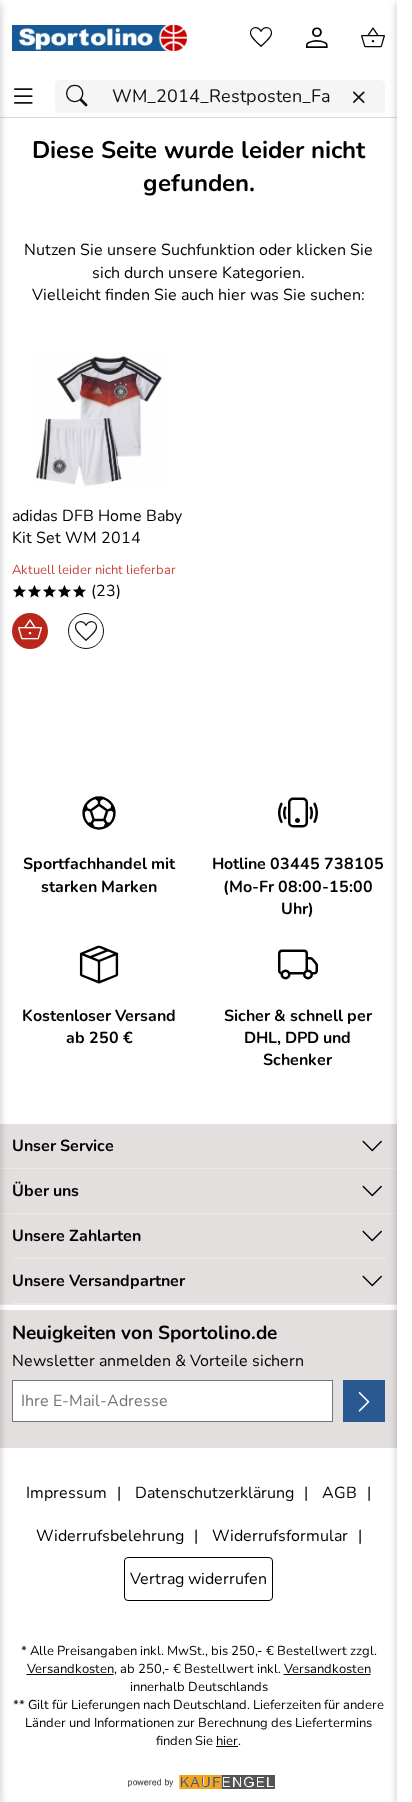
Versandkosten (70, 1669)
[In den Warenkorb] (30, 631)
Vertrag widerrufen (198, 1579)
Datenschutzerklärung (214, 1493)
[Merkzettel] (261, 38)
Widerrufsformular (280, 1536)
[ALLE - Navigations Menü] (23, 96)
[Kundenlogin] (317, 38)
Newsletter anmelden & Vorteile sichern (158, 1361)
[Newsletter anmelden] (364, 1401)
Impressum (66, 1493)
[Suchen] (82, 96)
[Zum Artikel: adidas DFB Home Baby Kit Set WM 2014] (99, 421)
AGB (339, 1493)
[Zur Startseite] (99, 38)
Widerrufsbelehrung (110, 1536)
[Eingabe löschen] (358, 97)
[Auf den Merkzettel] (86, 631)
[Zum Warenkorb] (373, 38)
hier (227, 1741)
